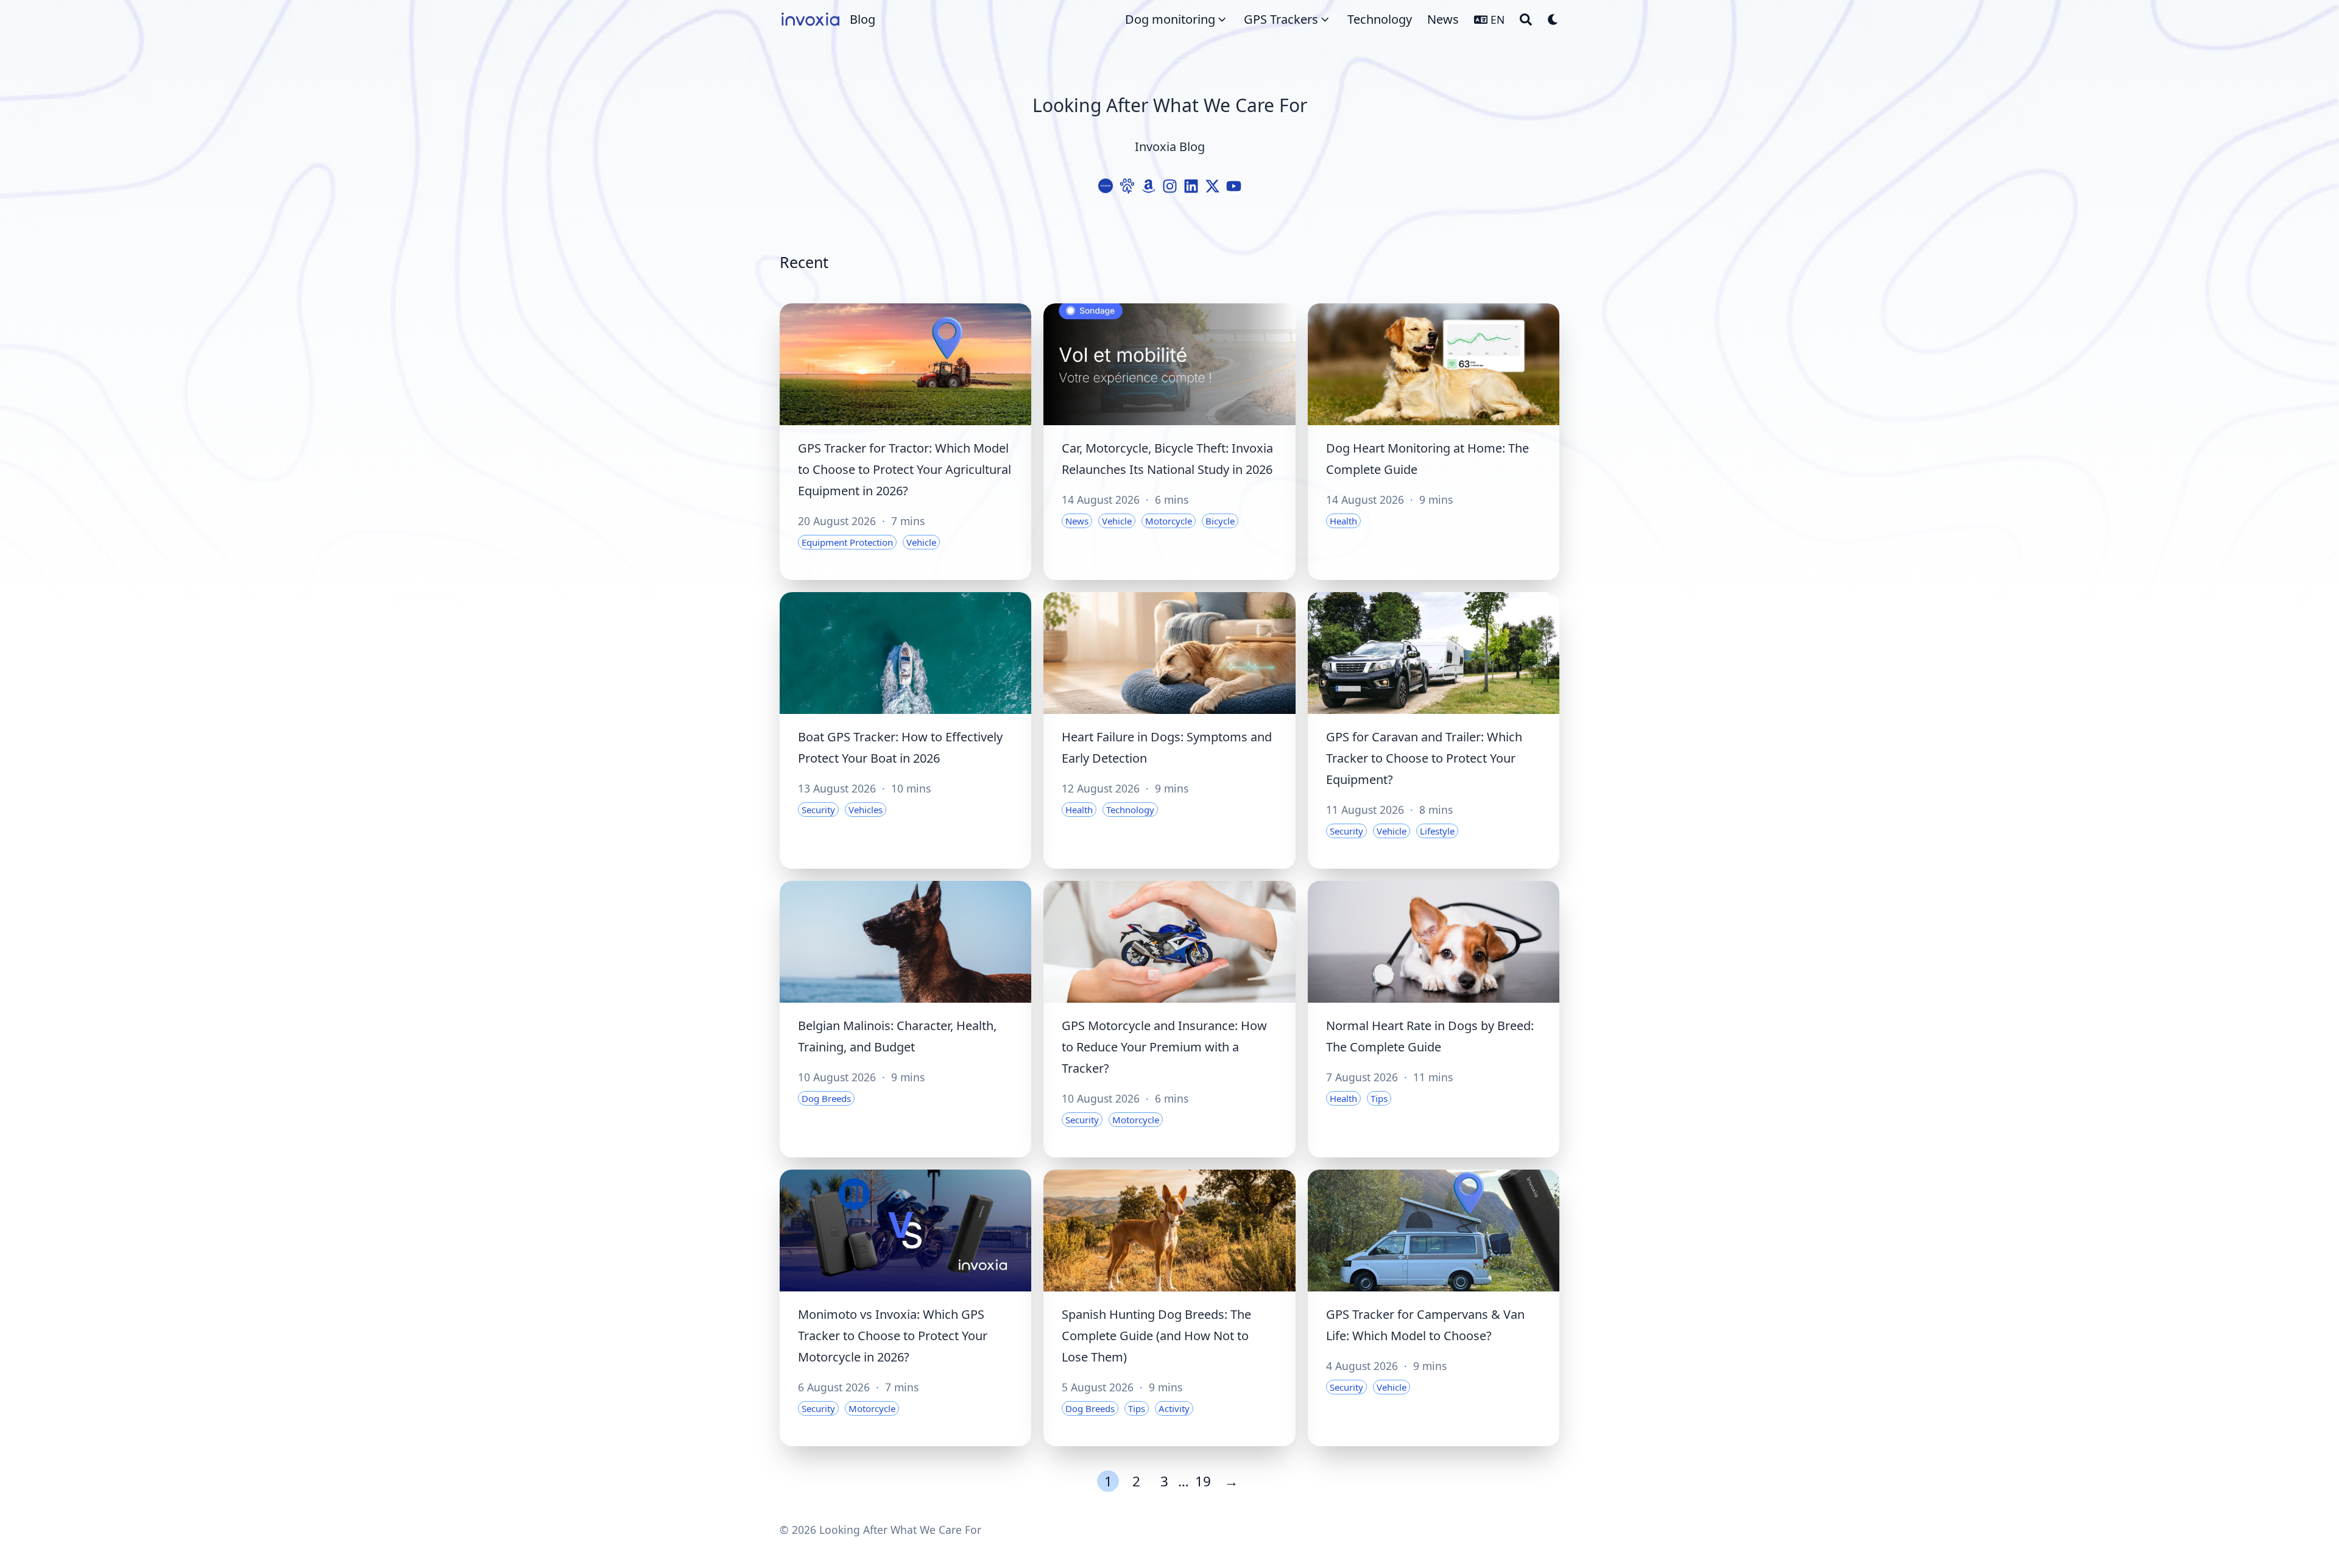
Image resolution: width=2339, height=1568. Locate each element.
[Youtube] (1234, 186)
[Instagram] (1170, 186)
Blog (863, 19)
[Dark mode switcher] (1553, 19)
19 (1203, 1481)
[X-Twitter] (1212, 186)
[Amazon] (1148, 186)
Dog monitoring (1170, 19)
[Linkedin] (1191, 186)
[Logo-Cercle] (1106, 186)
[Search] (1526, 19)
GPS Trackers (1281, 19)
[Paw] (1127, 186)
